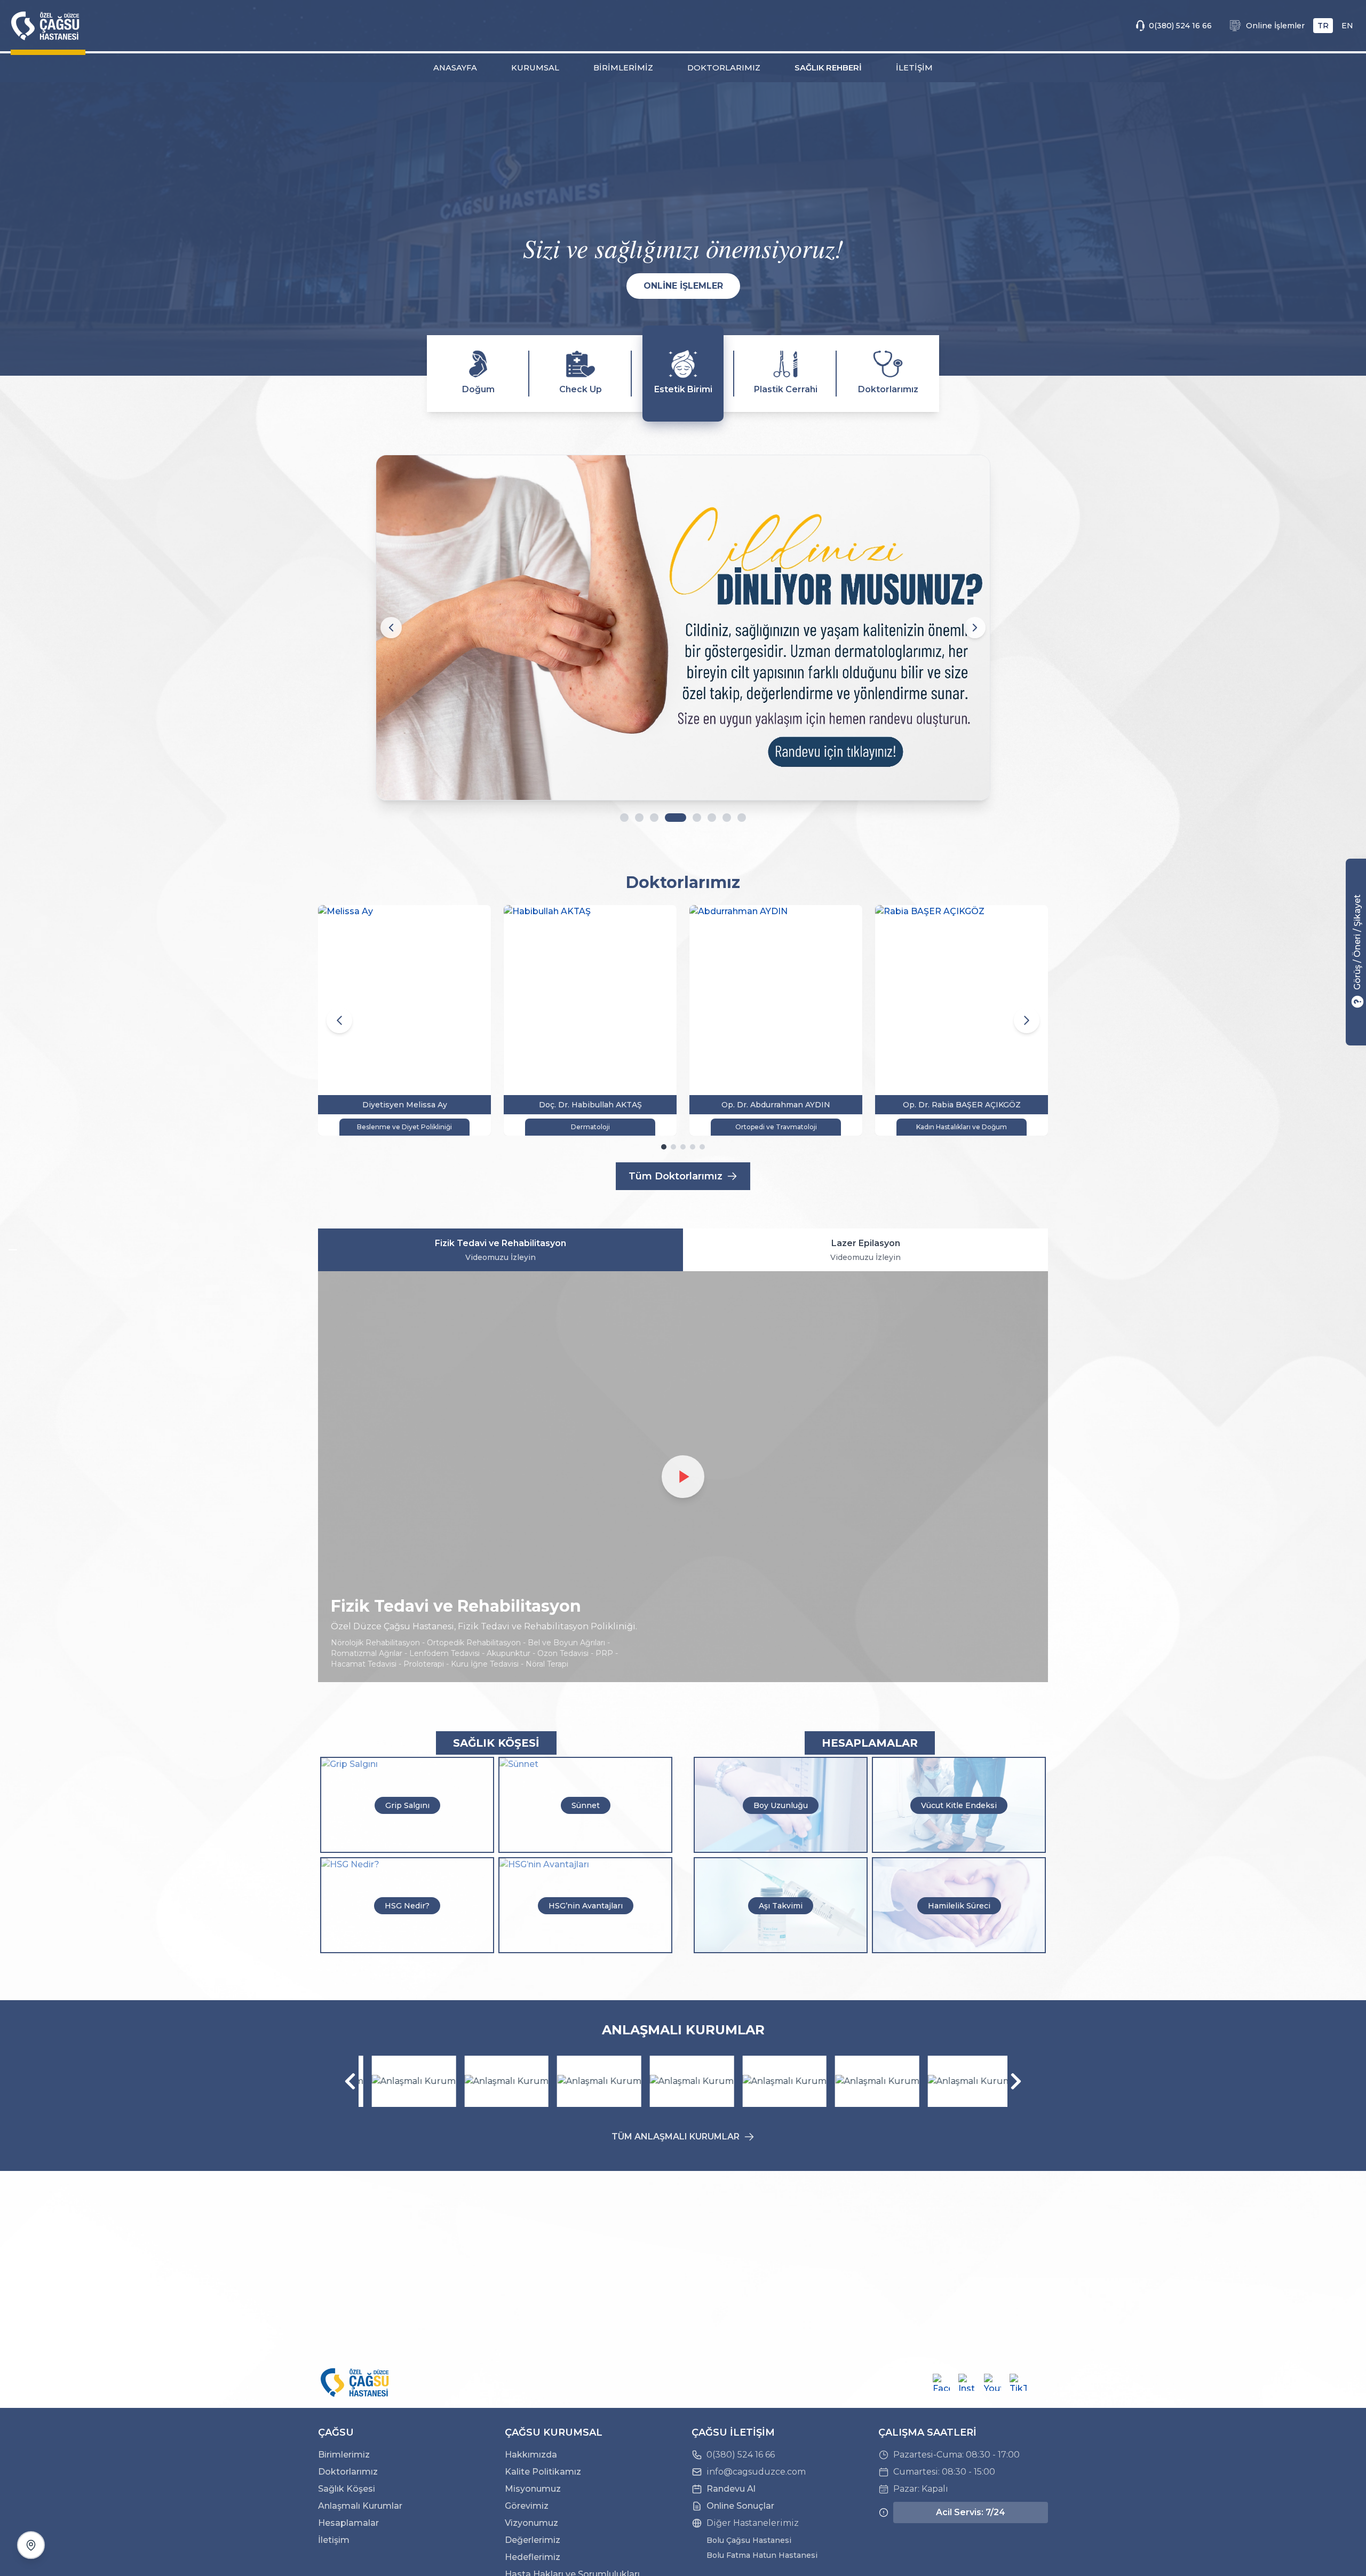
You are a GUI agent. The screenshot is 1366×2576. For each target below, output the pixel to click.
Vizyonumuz (531, 2523)
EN (1347, 26)
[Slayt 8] (742, 818)
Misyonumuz (533, 2489)
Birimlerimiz (344, 2455)
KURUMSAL (535, 68)
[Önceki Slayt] (391, 628)
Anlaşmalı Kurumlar (360, 2506)
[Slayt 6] (712, 818)
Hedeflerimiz (533, 2557)
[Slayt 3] (654, 818)
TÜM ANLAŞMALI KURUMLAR (676, 2137)
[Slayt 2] (639, 818)
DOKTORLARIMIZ (724, 68)
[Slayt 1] (624, 818)
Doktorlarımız (348, 2472)
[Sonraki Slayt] (975, 628)
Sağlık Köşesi (347, 2489)
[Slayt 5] (697, 818)
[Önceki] (350, 2081)
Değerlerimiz (533, 2540)
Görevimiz (527, 2506)
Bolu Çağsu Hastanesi (749, 2540)
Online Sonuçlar (740, 2506)
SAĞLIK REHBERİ (828, 68)
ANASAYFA (455, 68)
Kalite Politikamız (543, 2472)
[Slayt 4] (676, 818)
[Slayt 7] (727, 818)
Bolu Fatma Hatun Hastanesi (762, 2555)
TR (1323, 26)
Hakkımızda (531, 2455)
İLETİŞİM (914, 68)
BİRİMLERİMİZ (623, 68)
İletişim (334, 2540)
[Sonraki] (1016, 2081)
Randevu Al (731, 2489)
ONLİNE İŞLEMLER (683, 286)
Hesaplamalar (348, 2523)
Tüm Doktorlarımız (676, 1176)
